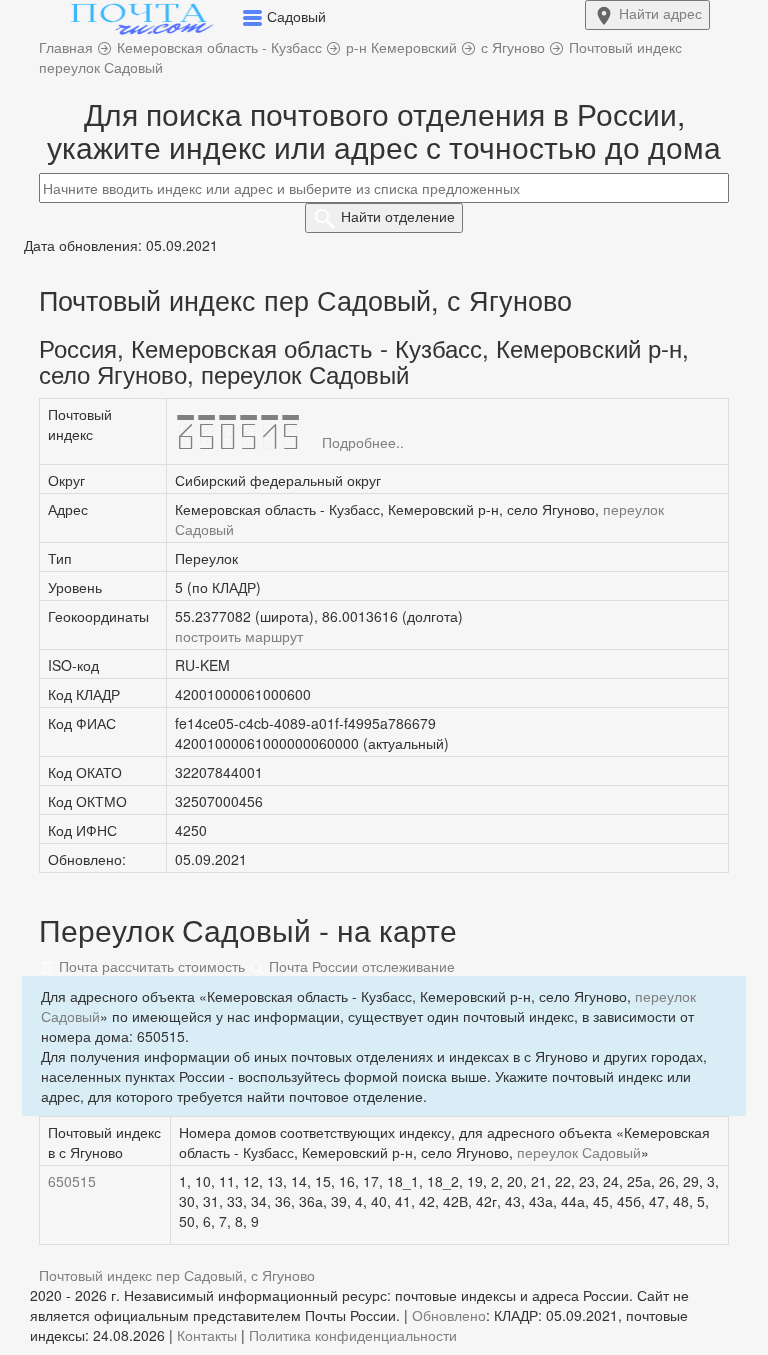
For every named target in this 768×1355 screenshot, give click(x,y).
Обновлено (449, 1315)
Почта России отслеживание (360, 966)
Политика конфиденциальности (353, 1335)
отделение (398, 216)
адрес (660, 13)
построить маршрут (239, 636)
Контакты (207, 1335)
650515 (72, 1181)
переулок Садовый (579, 1152)
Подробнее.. (363, 442)
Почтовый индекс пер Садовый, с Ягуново (177, 1275)
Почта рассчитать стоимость (150, 966)
